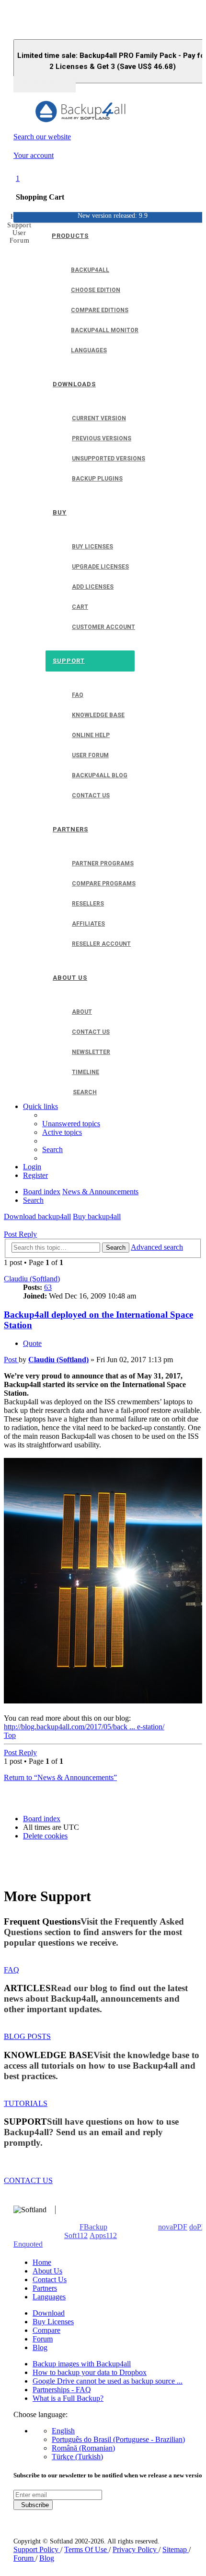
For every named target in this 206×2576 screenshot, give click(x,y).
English (63, 2431)
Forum (43, 2339)
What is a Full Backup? (68, 2398)
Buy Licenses (53, 2322)
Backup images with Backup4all (82, 2364)
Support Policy (37, 2549)
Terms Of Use (86, 2549)
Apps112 (103, 2235)
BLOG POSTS (27, 2036)
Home (42, 2262)
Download (49, 2313)
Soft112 (76, 2235)
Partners (45, 2288)
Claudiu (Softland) (32, 1279)
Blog (40, 2347)
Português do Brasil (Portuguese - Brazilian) (118, 2439)
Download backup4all (37, 1216)
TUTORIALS (26, 2103)
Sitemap (176, 2549)
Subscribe (33, 2505)
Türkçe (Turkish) (77, 2457)
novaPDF (173, 2227)
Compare (46, 2330)
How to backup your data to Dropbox (90, 2372)
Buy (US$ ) (45, 84)
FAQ (11, 1970)
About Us (47, 2271)
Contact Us (50, 2279)
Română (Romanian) (83, 2448)
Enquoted (28, 2244)
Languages (49, 2297)
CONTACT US (28, 2180)
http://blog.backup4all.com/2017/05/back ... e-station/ (84, 1727)
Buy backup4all (97, 1216)
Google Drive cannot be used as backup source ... (108, 2381)
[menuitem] (71, 1124)
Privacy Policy (136, 2549)
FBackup (93, 2227)
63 (48, 1287)
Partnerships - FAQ (62, 2390)
